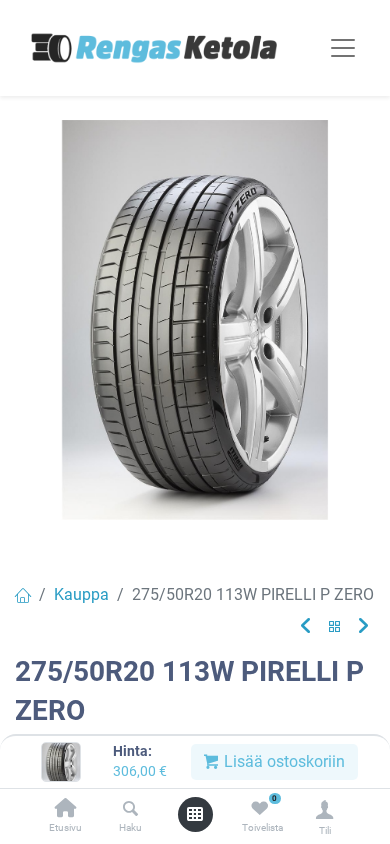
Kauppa (81, 594)
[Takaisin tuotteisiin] (335, 627)
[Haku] (130, 809)
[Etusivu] (66, 809)
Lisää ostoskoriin (282, 761)
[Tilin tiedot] (324, 809)
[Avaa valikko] (195, 814)
